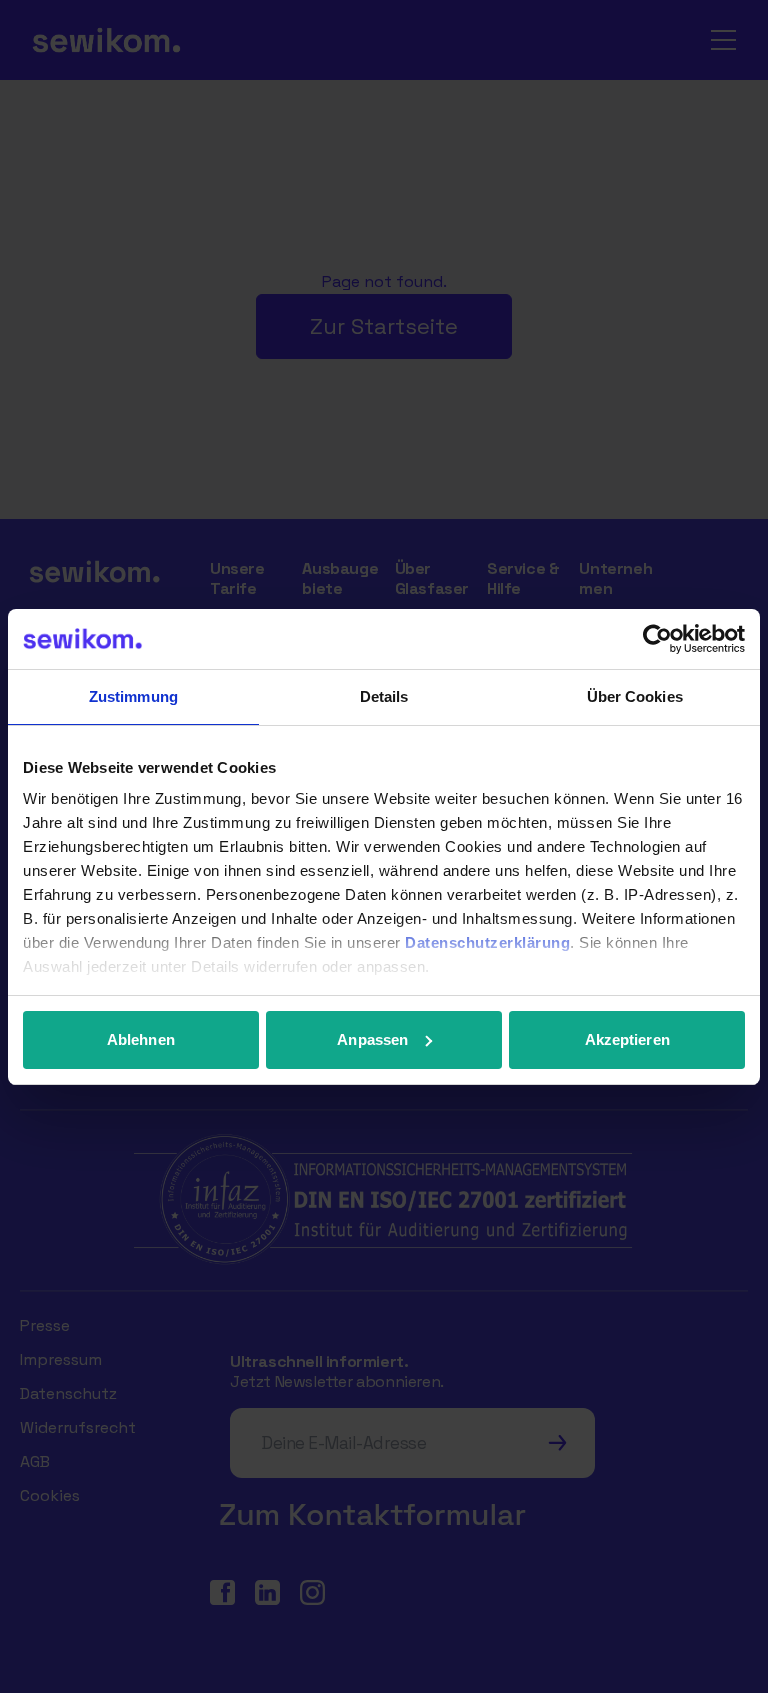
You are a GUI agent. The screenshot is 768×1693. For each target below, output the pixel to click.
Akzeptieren (627, 1039)
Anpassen (372, 1039)
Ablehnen (141, 1039)
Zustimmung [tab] (133, 696)
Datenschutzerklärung (487, 942)
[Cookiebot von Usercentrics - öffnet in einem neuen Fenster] (657, 639)
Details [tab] (384, 696)
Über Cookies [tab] (635, 696)
